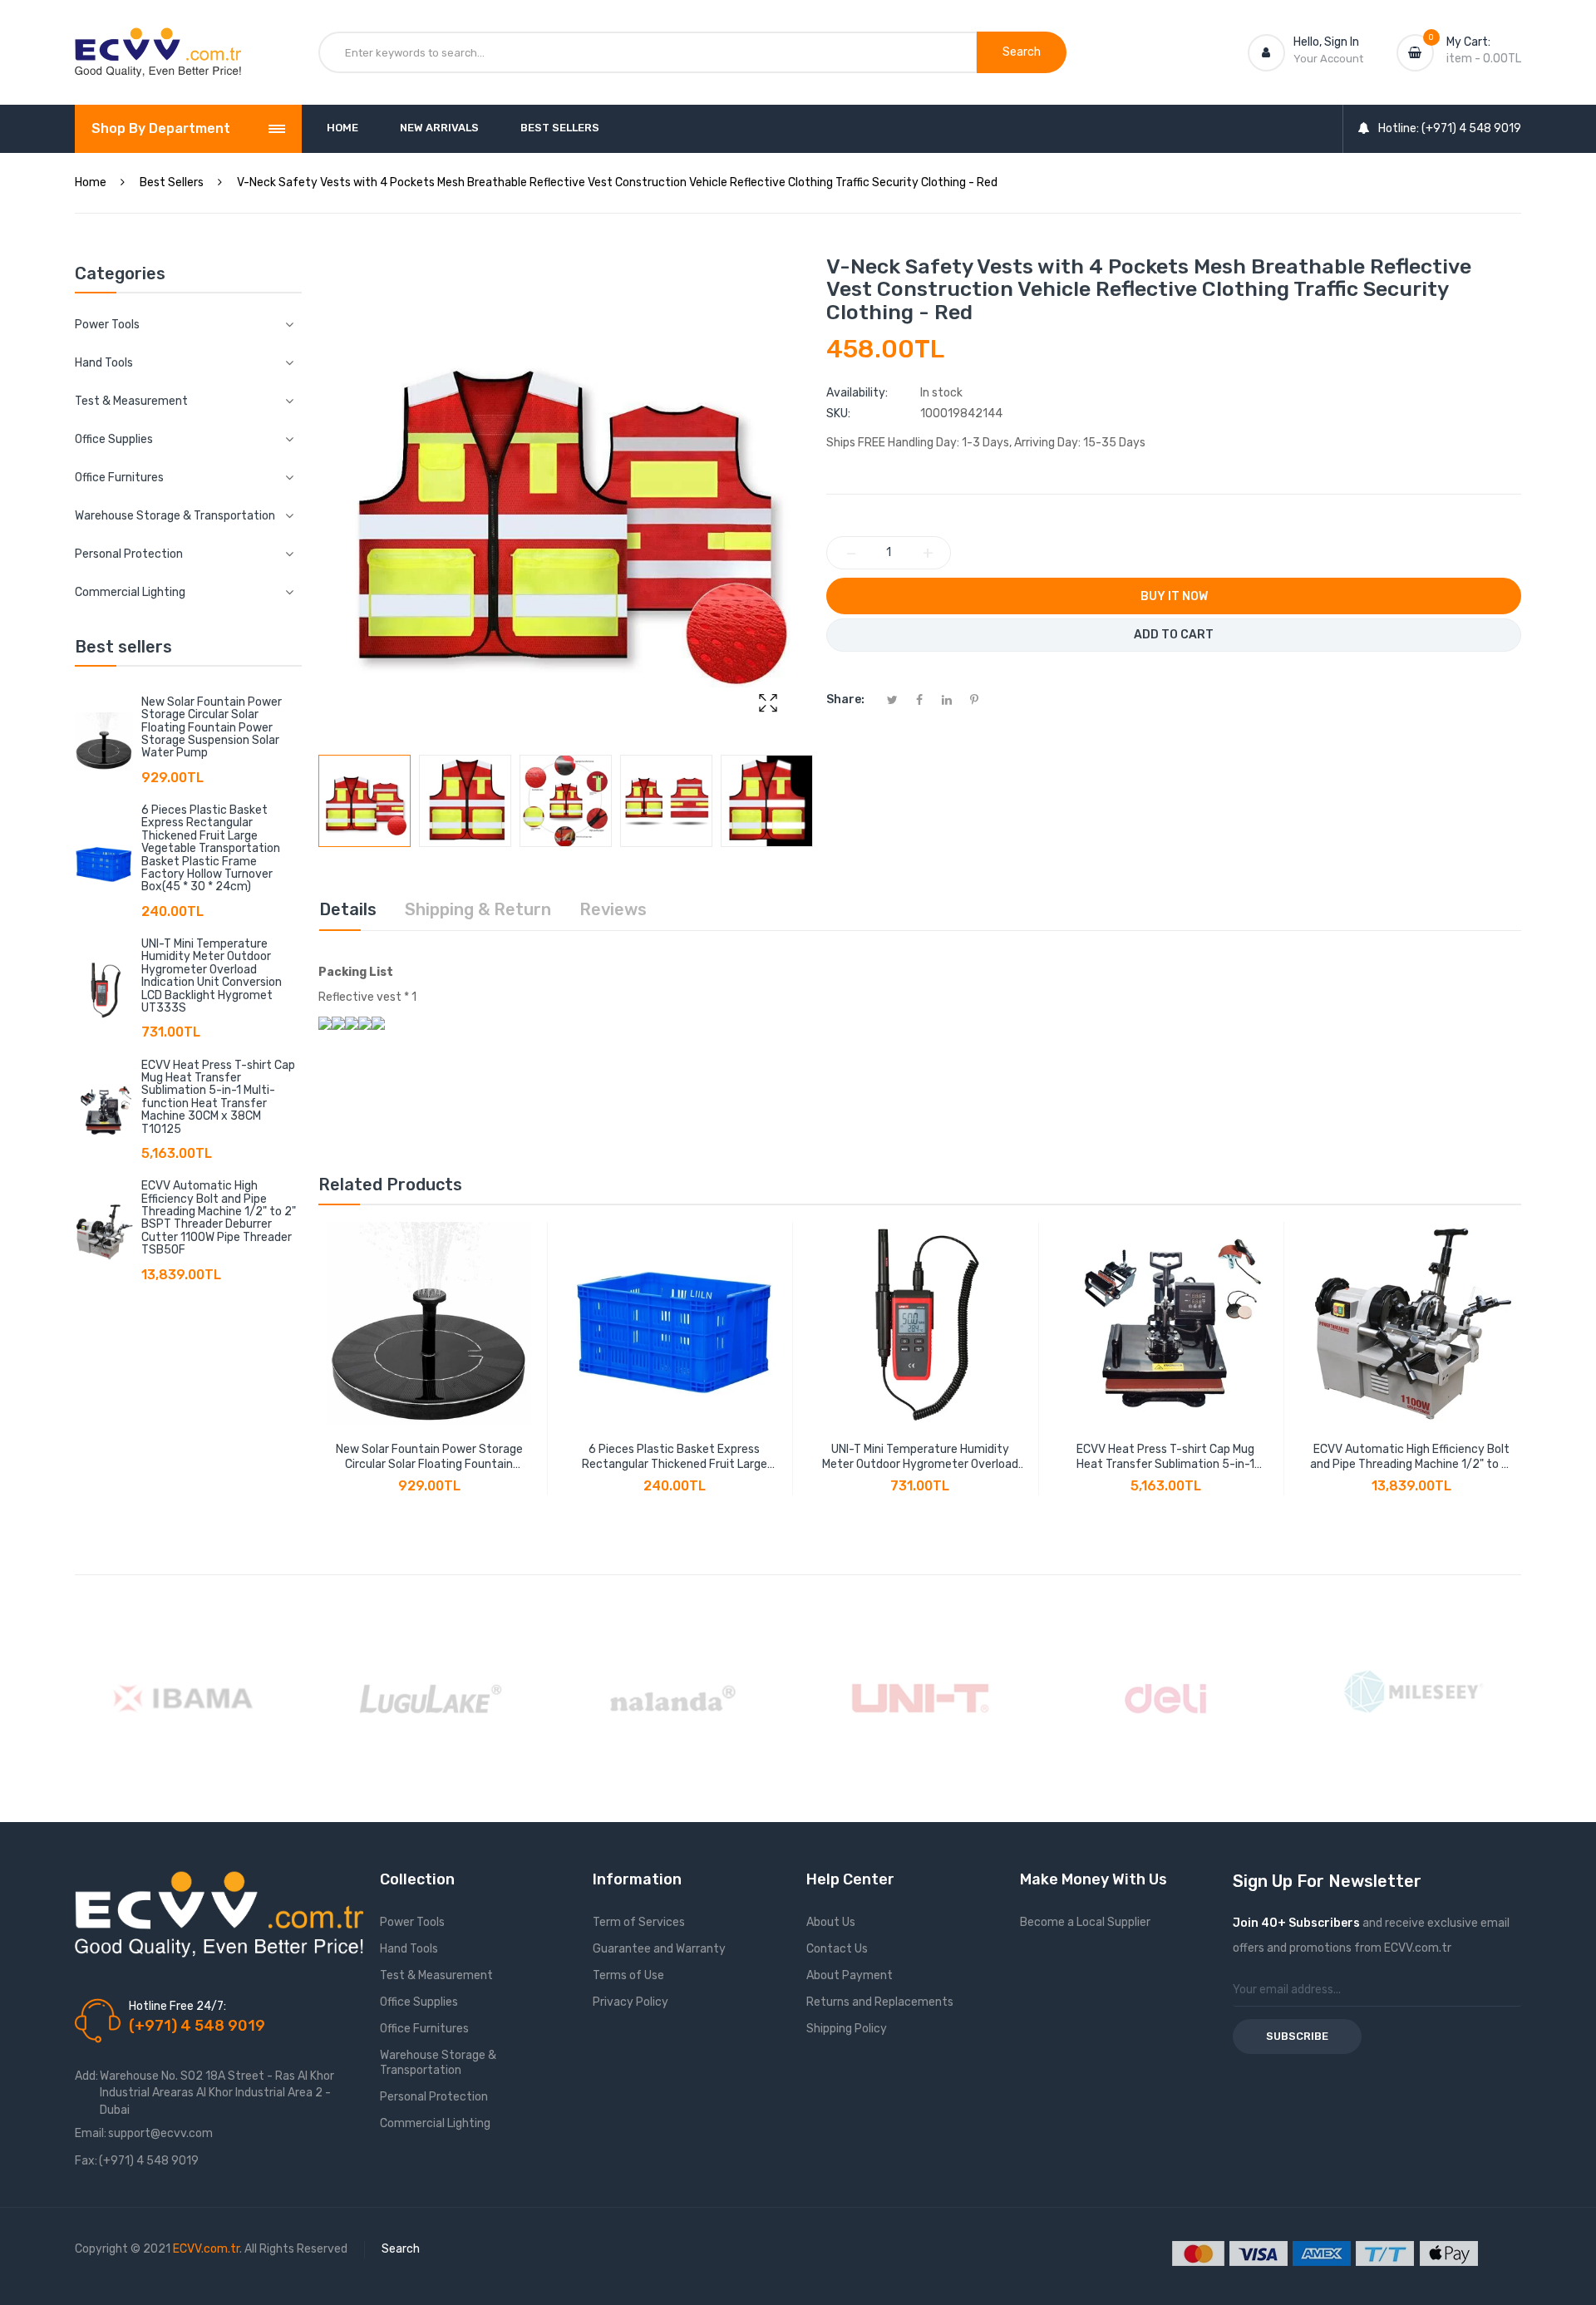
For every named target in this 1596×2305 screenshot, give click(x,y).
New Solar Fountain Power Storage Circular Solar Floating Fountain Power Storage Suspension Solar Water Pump (212, 728)
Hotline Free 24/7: (177, 2006)
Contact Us (837, 1949)
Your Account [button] (1328, 59)
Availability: (857, 393)
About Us (831, 1922)
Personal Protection (434, 2097)
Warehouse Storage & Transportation (438, 2063)
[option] (365, 801)
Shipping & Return (478, 909)
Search (401, 2249)
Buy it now (1174, 596)
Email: (91, 2133)
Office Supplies (419, 2002)
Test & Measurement (436, 1975)
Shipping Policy (847, 2029)
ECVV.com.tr (206, 2249)
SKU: (838, 414)
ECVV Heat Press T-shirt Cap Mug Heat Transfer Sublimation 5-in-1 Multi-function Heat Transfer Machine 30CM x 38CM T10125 (218, 1097)
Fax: (86, 2161)
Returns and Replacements (880, 2002)
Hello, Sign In (1326, 42)
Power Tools (412, 1922)
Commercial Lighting (435, 2123)
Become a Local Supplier (1085, 1922)
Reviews (613, 909)
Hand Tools (409, 1949)
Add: (86, 2076)
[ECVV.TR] (158, 40)
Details (348, 909)
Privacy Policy (631, 2002)
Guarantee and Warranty (659, 1949)
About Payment (850, 1975)
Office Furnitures (424, 2029)
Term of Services (639, 1922)
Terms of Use (628, 1975)
